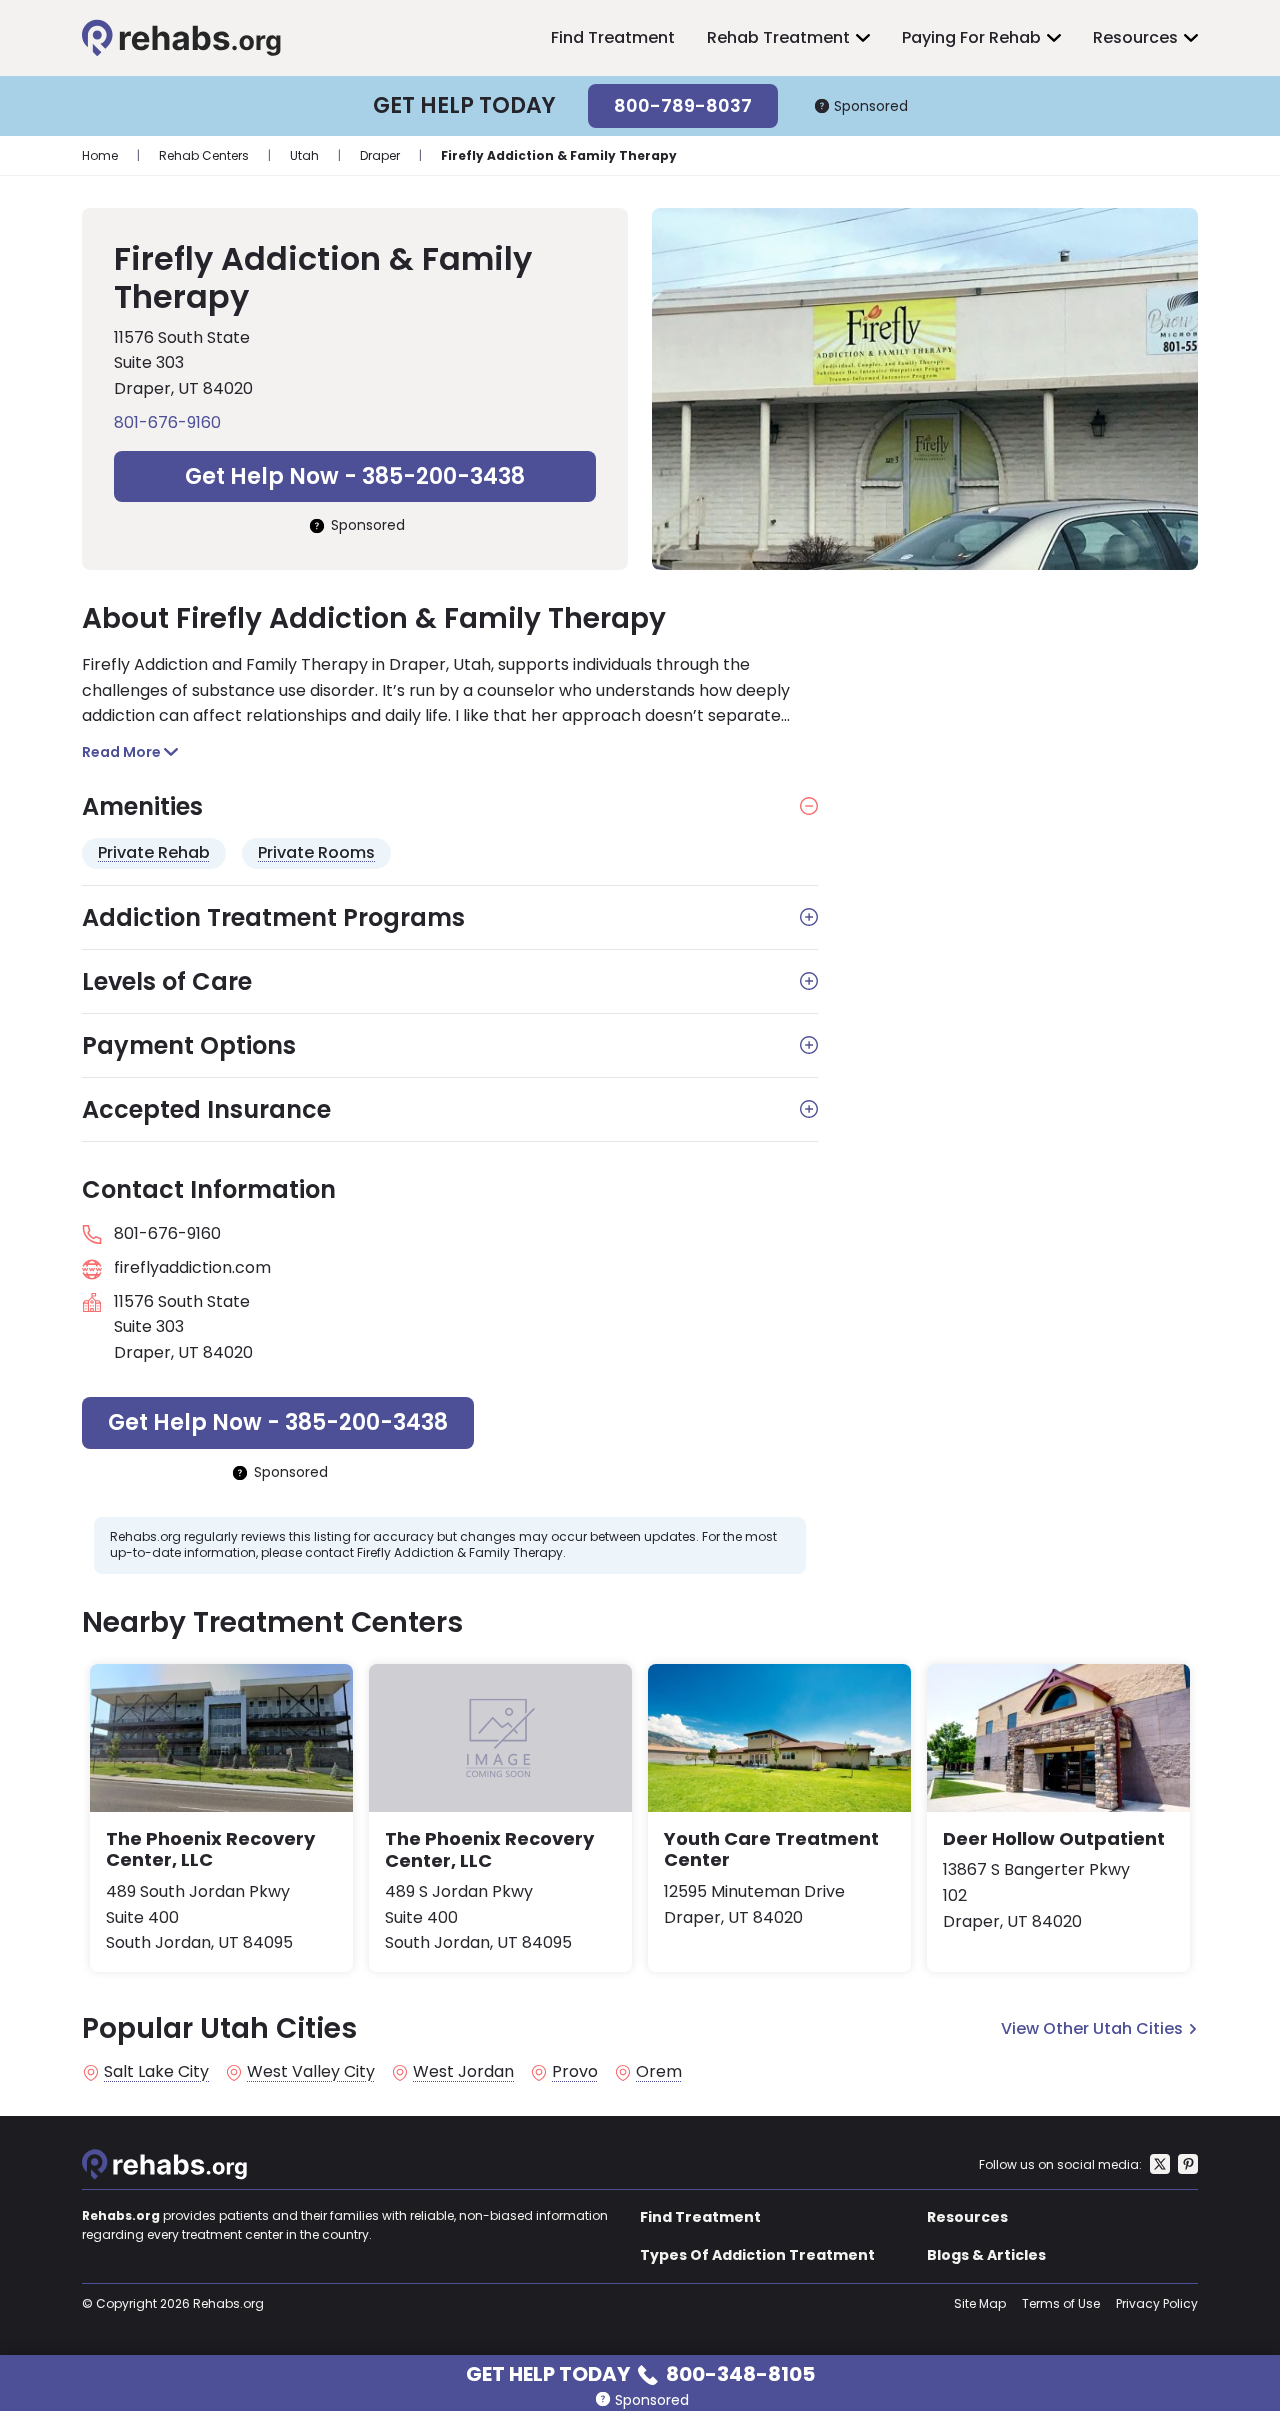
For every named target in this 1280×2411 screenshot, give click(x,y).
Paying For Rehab (971, 37)
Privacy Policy (1157, 2303)
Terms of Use (1061, 2303)
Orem (659, 2072)
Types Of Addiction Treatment (757, 2255)
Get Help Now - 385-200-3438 (355, 476)
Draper (380, 155)
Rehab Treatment (778, 37)
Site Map (980, 2303)
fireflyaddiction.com (192, 1267)
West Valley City (311, 2072)
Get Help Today (640, 2372)
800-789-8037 (683, 105)
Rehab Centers (204, 155)
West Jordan (463, 2072)
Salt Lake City (156, 2072)
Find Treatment (613, 37)
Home (100, 155)
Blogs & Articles (986, 2255)
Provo (575, 2072)
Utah (304, 155)
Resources (1135, 37)
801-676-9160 (167, 422)
